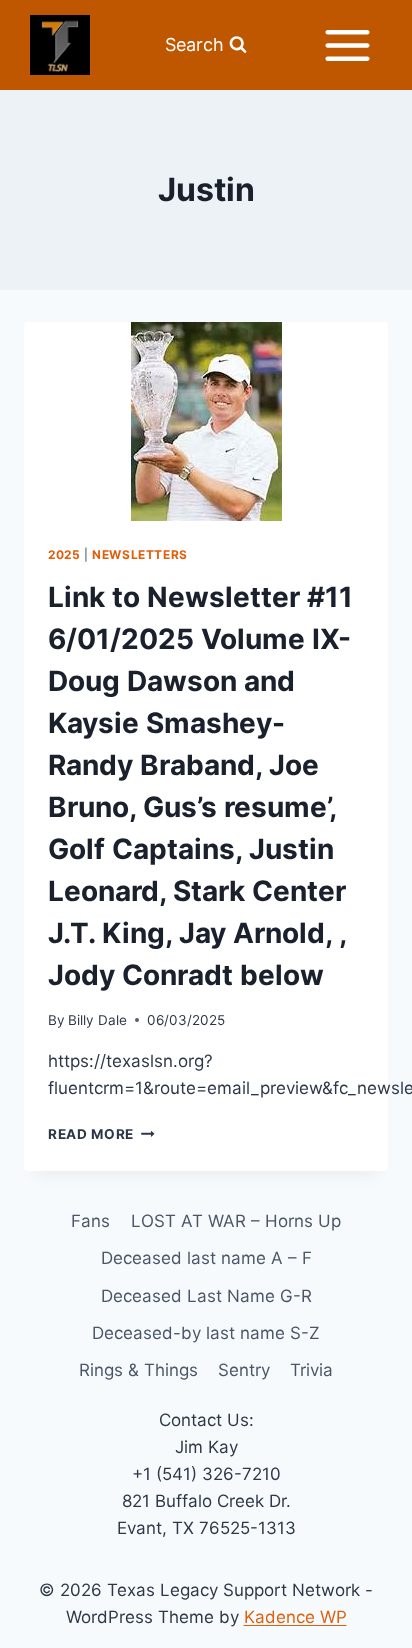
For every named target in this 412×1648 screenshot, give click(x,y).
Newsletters (140, 554)
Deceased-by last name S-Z (206, 1333)
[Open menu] (347, 45)
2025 (64, 554)
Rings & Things (138, 1370)
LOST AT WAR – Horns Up (236, 1221)
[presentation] (206, 421)
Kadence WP (295, 1617)
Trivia (311, 1370)
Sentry (244, 1370)
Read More (101, 1134)
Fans (90, 1221)
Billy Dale (97, 1020)
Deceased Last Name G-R (206, 1296)
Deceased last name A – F (206, 1258)
